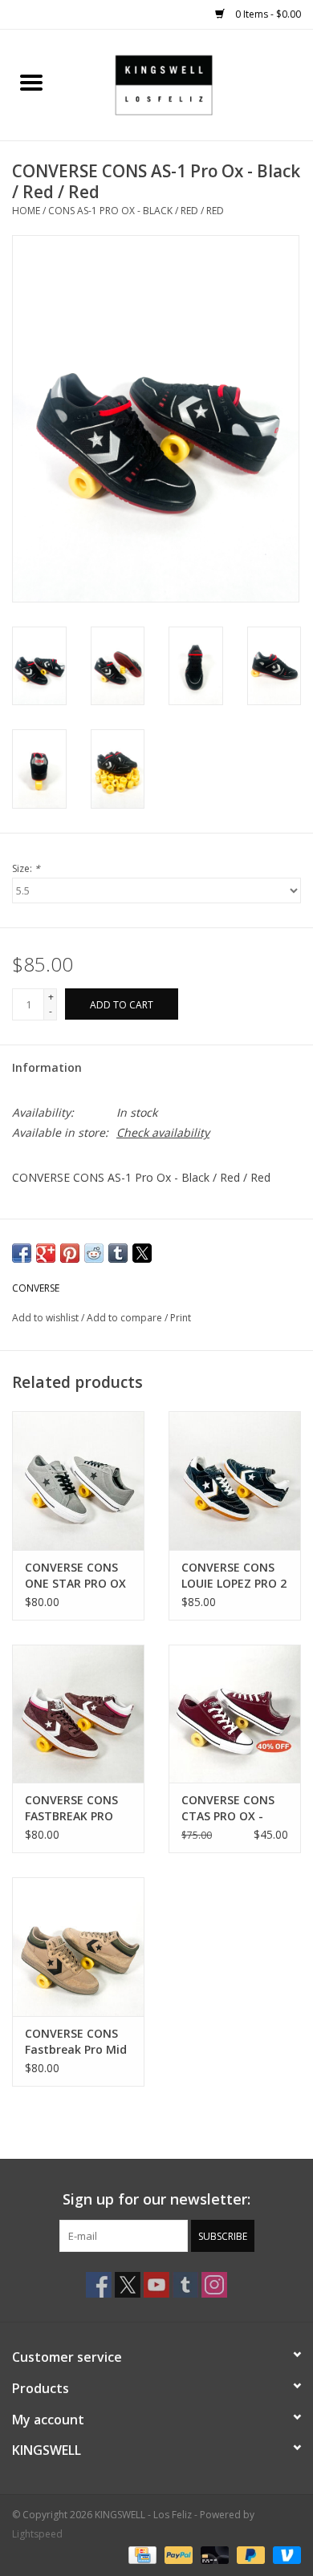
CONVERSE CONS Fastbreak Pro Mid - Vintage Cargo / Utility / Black (76, 2042)
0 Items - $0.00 (267, 14)
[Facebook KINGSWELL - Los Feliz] (99, 2285)
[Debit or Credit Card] (213, 2554)
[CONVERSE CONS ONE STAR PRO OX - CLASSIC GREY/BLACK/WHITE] (78, 1481)
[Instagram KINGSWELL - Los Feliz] (214, 2285)
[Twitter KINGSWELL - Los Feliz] (128, 2285)
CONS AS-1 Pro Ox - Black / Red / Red (136, 211)
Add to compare (126, 1318)
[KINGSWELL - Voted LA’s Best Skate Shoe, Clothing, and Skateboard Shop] (188, 84)
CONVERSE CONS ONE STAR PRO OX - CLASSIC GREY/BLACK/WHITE (78, 1576)
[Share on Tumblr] (118, 1253)
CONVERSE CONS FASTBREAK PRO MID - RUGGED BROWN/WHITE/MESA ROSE (78, 1808)
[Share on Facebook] (22, 1253)
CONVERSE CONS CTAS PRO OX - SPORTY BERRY (228, 1808)
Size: (26, 868)
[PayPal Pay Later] (249, 2554)
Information (47, 1067)
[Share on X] (142, 1253)
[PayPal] (177, 2554)
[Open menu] (31, 82)
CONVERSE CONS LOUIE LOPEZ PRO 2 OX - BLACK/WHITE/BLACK (235, 1576)
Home (26, 211)
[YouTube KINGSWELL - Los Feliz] (156, 2285)
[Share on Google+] (46, 1253)
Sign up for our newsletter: (156, 2199)
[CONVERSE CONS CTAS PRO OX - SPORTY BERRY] (235, 1714)
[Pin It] (70, 1253)
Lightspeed (37, 2534)
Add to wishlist (47, 1318)
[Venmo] (284, 2554)
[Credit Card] (140, 2554)
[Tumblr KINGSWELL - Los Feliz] (185, 2285)
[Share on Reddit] (94, 1253)
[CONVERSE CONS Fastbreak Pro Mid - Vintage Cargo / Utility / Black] (78, 1947)
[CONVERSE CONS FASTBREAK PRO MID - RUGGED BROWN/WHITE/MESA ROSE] (78, 1714)
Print (181, 1318)
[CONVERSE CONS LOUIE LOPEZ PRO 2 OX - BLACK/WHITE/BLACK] (235, 1481)
